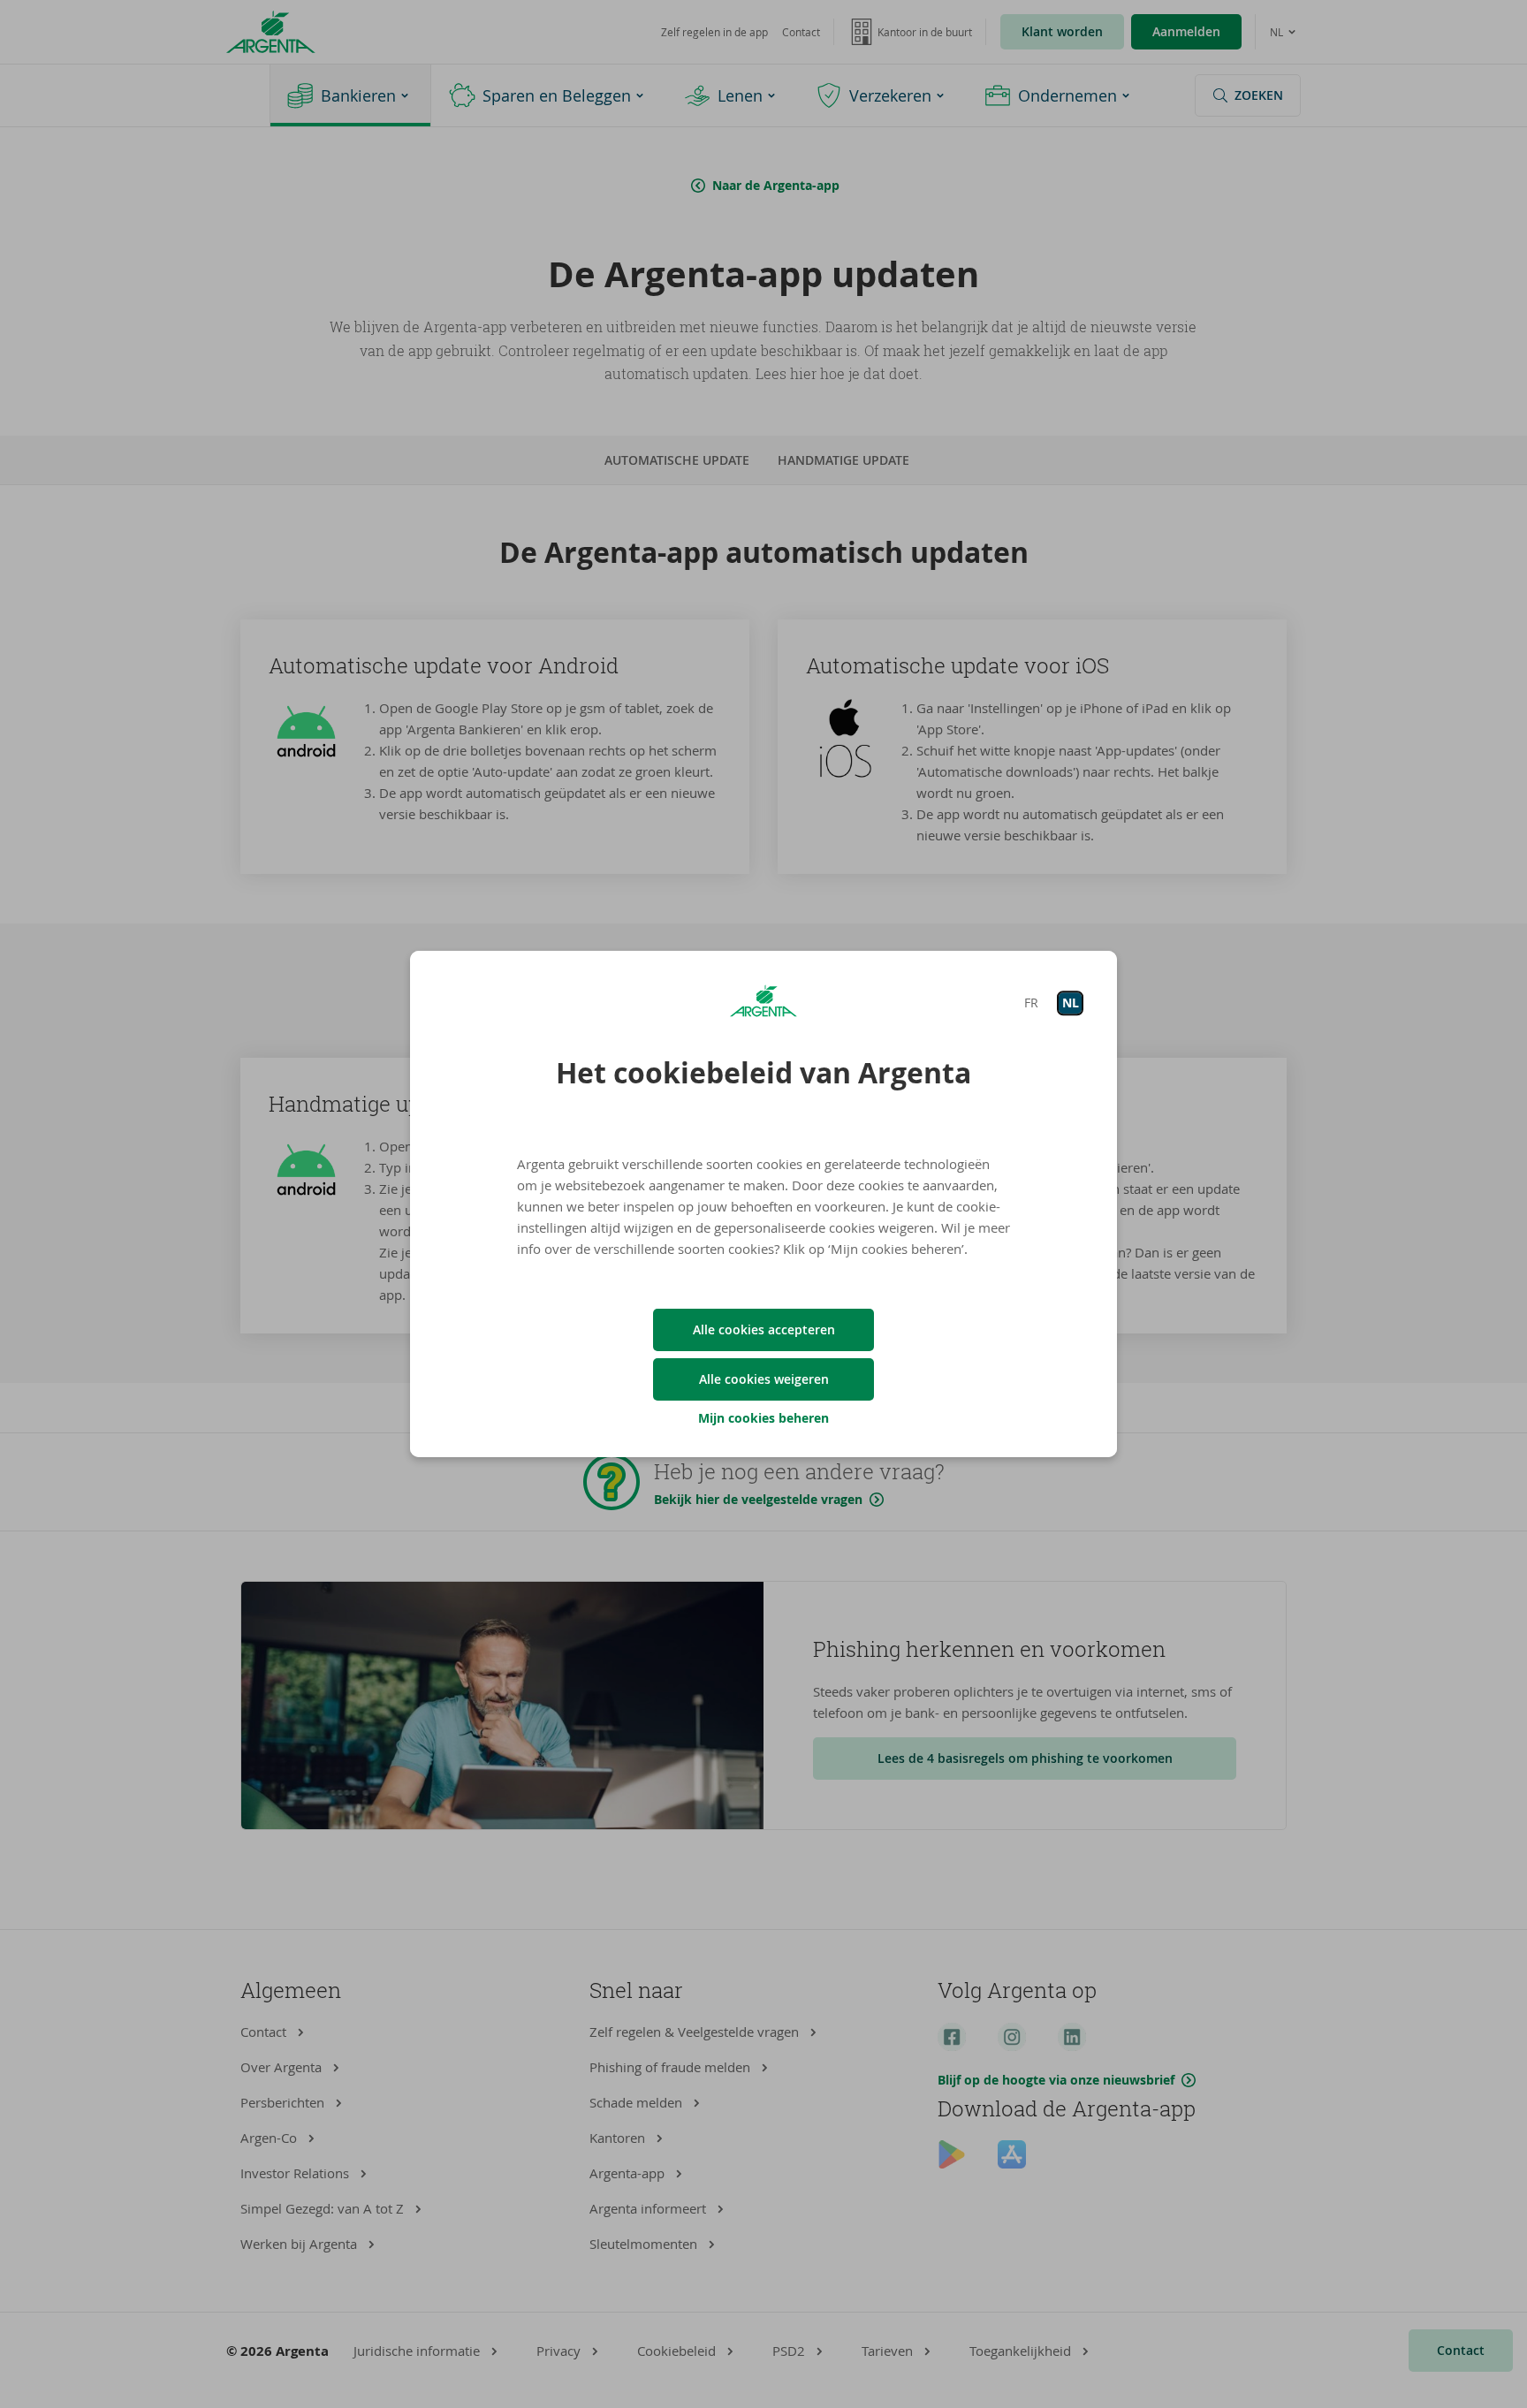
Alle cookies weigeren (764, 1379)
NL (1071, 1003)
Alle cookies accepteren (764, 1329)
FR (1031, 1003)
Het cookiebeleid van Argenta (763, 1073)
